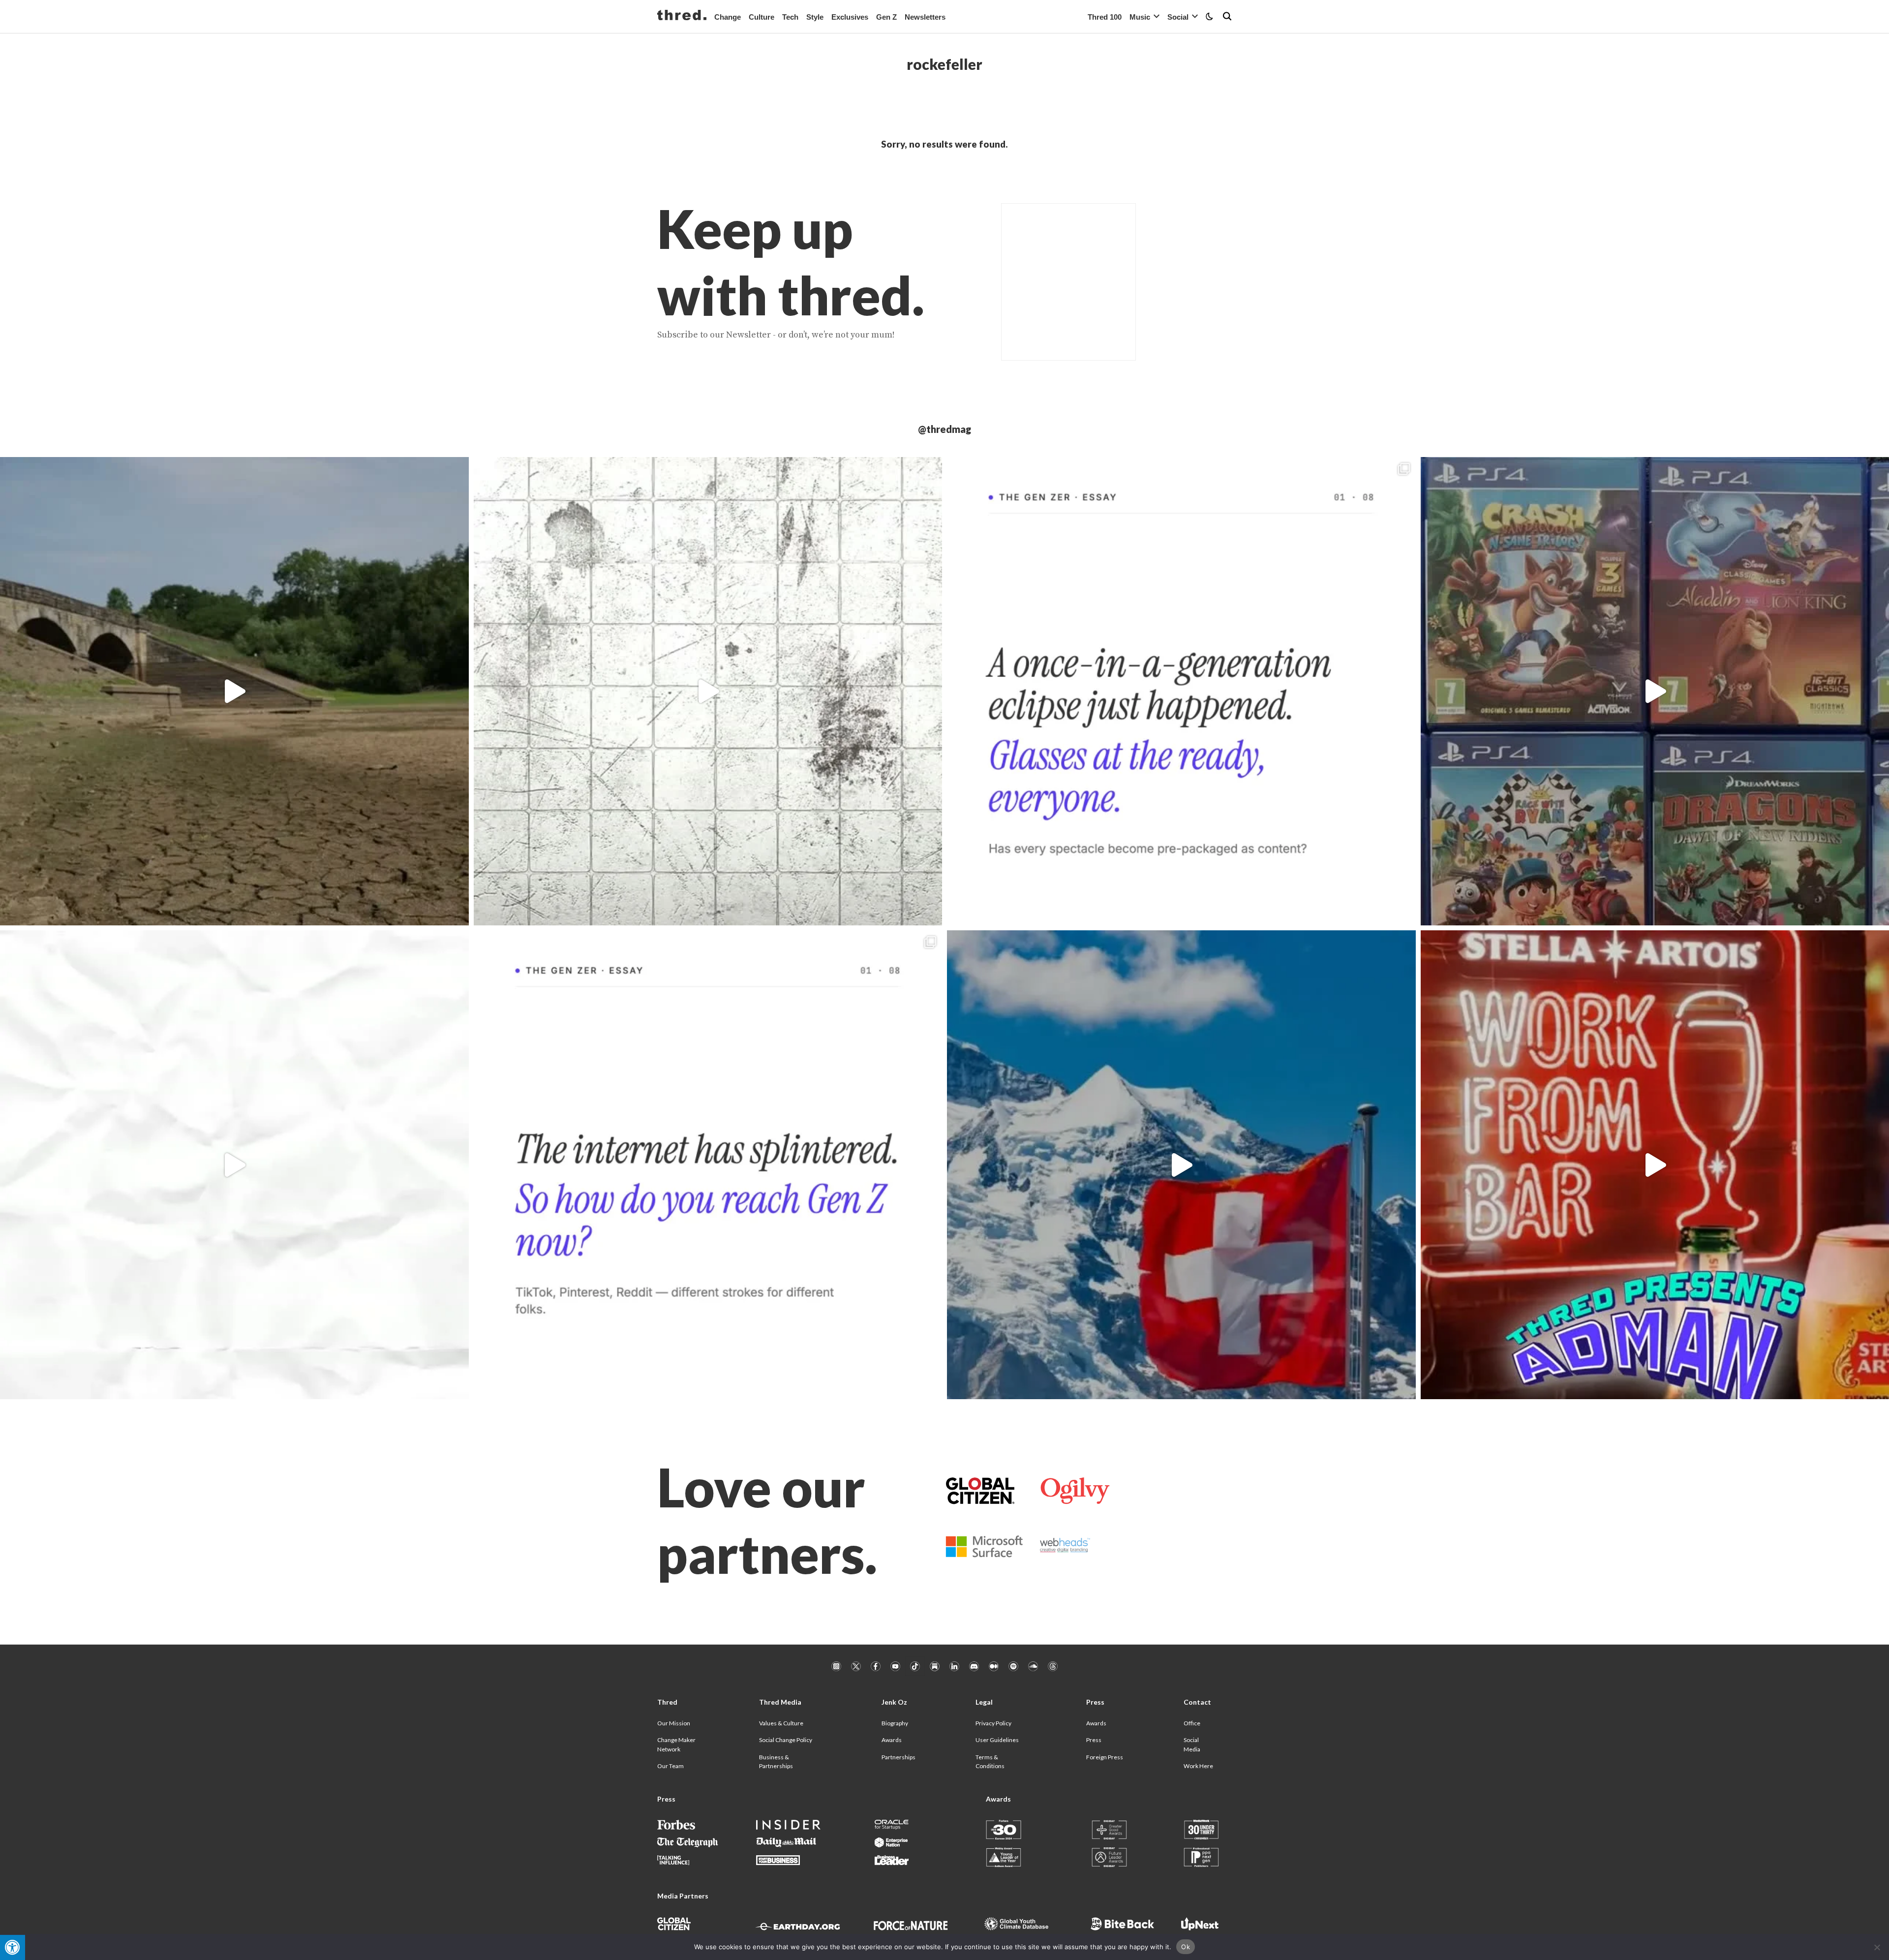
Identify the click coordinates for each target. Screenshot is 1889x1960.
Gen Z (886, 17)
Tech (790, 17)
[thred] (682, 16)
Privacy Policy (993, 1723)
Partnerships (899, 1757)
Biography (895, 1723)
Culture (762, 17)
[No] (1877, 1947)
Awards (892, 1740)
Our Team (670, 1766)
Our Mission (674, 1723)
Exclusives (850, 17)
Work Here (1198, 1766)
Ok (1186, 1947)
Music (1140, 17)
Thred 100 (1105, 17)
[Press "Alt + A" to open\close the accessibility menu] (13, 1947)
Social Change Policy (786, 1740)
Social (1178, 17)
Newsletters (925, 17)
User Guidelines (997, 1740)
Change (728, 17)
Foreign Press (1105, 1757)
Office (1192, 1723)
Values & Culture (781, 1723)
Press (1094, 1740)
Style (815, 17)
